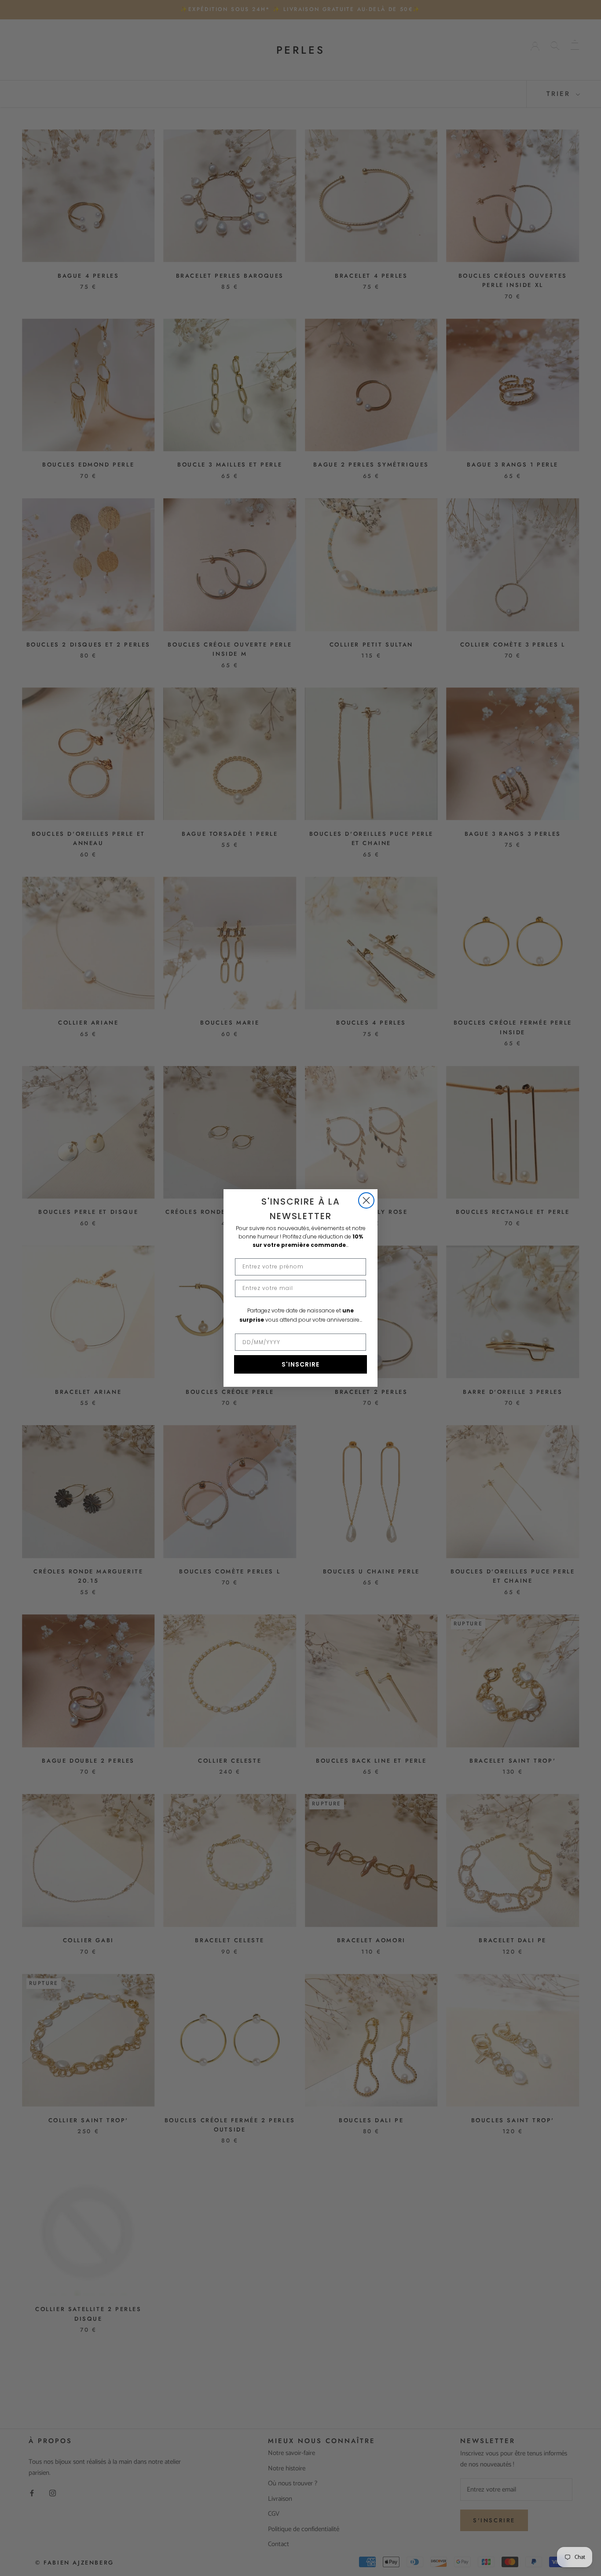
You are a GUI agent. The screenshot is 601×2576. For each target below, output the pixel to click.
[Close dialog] (366, 1200)
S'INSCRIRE (300, 1364)
